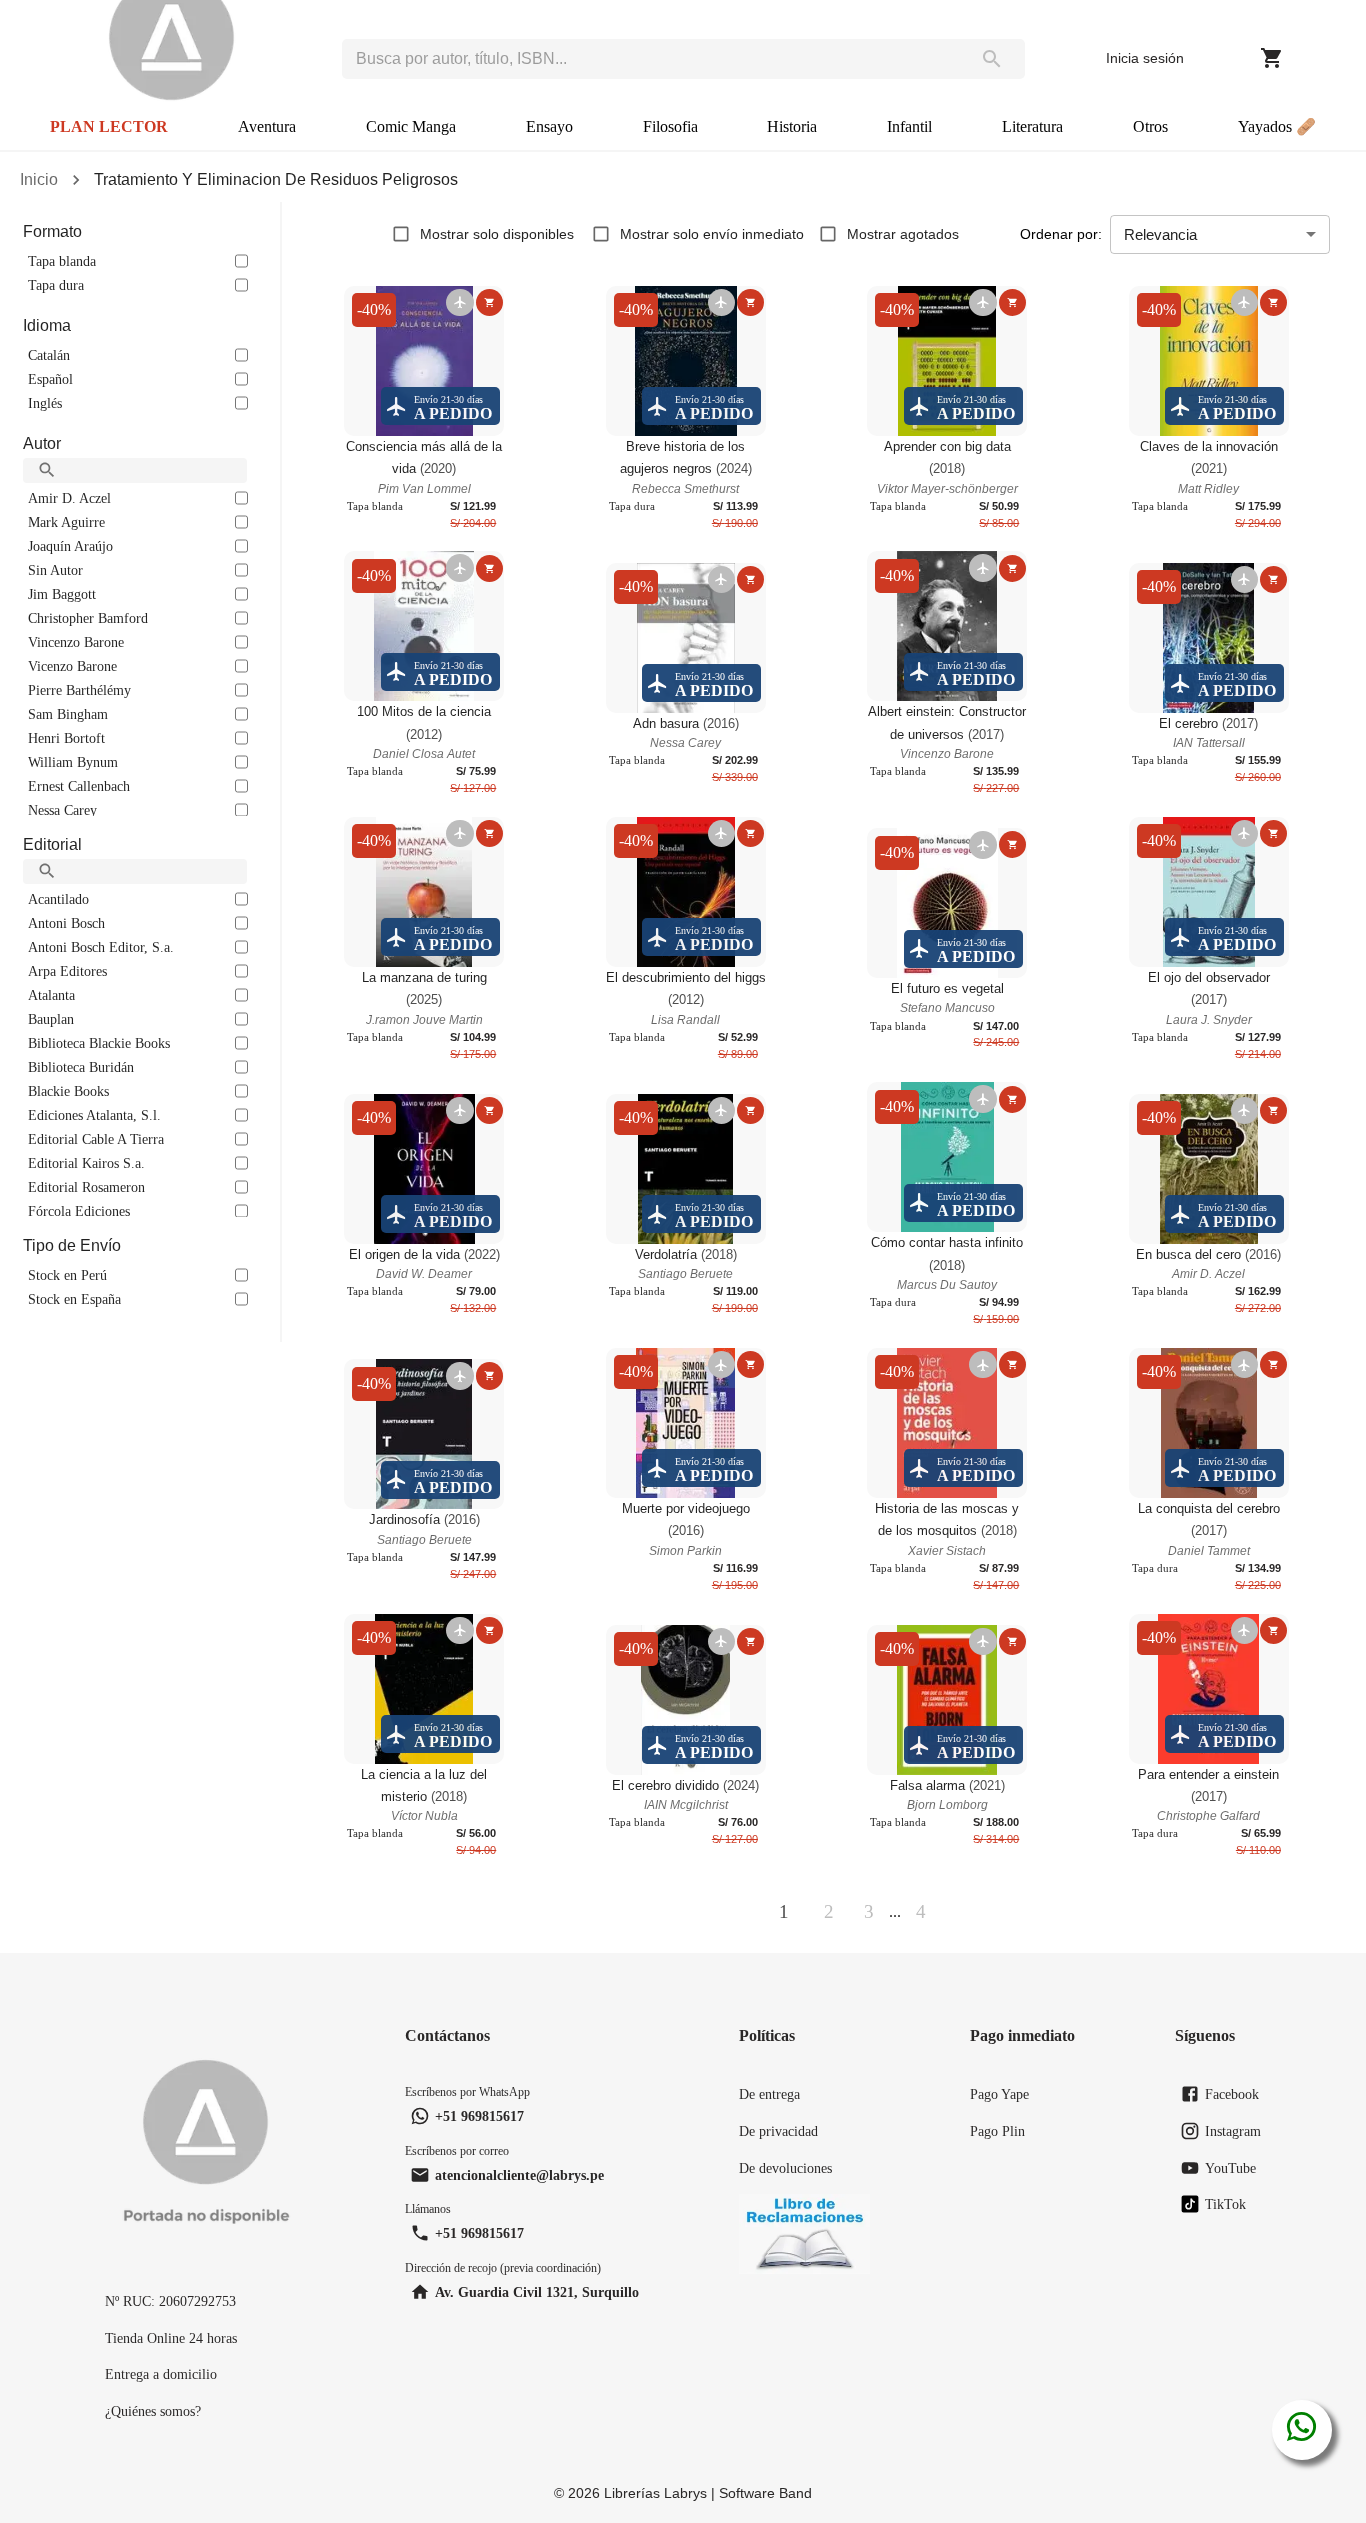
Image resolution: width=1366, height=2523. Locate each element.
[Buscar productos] (992, 59)
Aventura (267, 126)
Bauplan (51, 1019)
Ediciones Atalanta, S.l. (94, 1115)
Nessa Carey (62, 810)
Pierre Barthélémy (79, 690)
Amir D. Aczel (69, 498)
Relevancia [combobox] (1160, 234)
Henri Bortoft (66, 738)
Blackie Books (68, 1091)
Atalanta (51, 995)
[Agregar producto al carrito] (489, 302)
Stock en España (74, 1299)
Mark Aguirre (66, 522)
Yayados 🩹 (1277, 126)
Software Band (765, 2493)
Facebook (1232, 2094)
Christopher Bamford (88, 618)
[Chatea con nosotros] (1301, 2430)
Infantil (909, 126)
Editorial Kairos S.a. (86, 1163)
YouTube (1230, 2168)
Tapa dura (56, 285)
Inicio (39, 179)
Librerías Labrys (655, 2493)
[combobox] (650, 59)
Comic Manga (411, 126)
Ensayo (549, 126)
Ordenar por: (1061, 234)
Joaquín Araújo (70, 546)
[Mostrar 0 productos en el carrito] (1272, 58)
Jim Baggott (62, 594)
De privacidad (778, 2131)
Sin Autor (55, 570)
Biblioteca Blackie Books (99, 1043)
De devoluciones (785, 2168)
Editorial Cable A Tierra (96, 1139)
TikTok (1225, 2204)
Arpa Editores (67, 971)
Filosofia (670, 126)
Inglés (45, 403)
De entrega (769, 2094)
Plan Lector (109, 126)
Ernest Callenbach (79, 786)
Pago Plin (997, 2131)
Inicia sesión (1145, 58)
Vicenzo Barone (72, 666)
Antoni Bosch (66, 923)
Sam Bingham (68, 714)
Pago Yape (999, 2094)
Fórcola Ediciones (79, 1211)
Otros (1150, 126)
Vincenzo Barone (76, 642)
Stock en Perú (67, 1275)
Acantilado (58, 899)
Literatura (1032, 126)
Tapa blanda (62, 261)
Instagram (1233, 2131)
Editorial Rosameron (86, 1187)
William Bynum (73, 762)
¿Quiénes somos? (153, 2411)
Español (50, 379)
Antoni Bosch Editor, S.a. (101, 947)
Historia (792, 126)
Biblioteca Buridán (81, 1067)
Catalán (49, 355)
